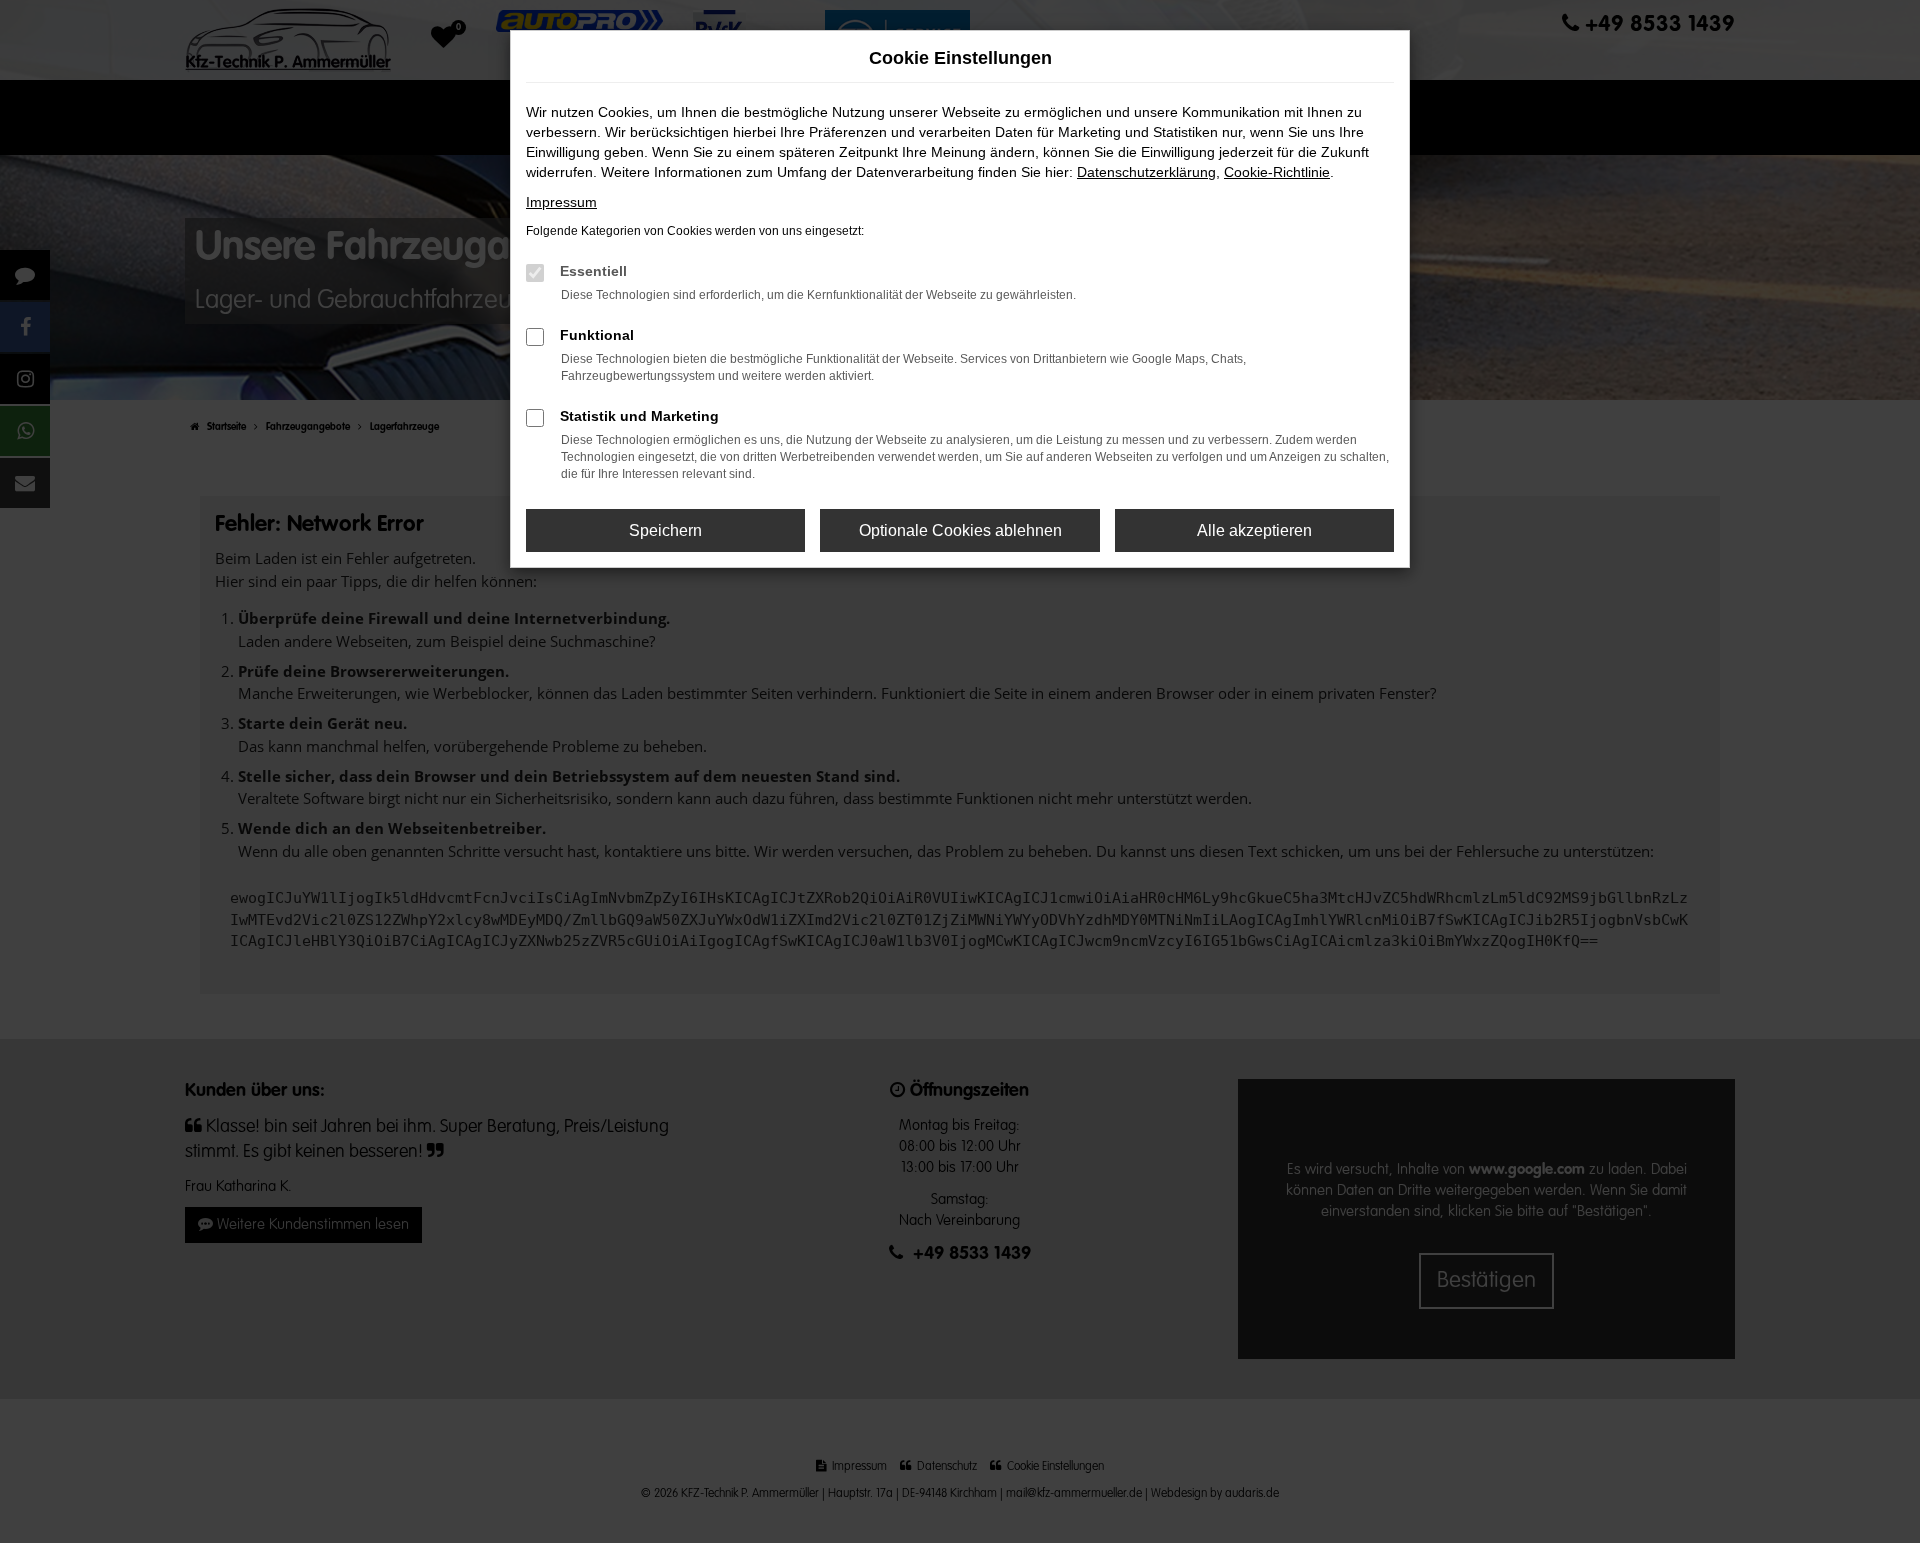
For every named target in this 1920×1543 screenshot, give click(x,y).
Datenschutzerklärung (1146, 172)
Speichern (665, 530)
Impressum (561, 202)
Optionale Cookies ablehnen (960, 530)
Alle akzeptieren (1254, 530)
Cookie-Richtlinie (1277, 172)
